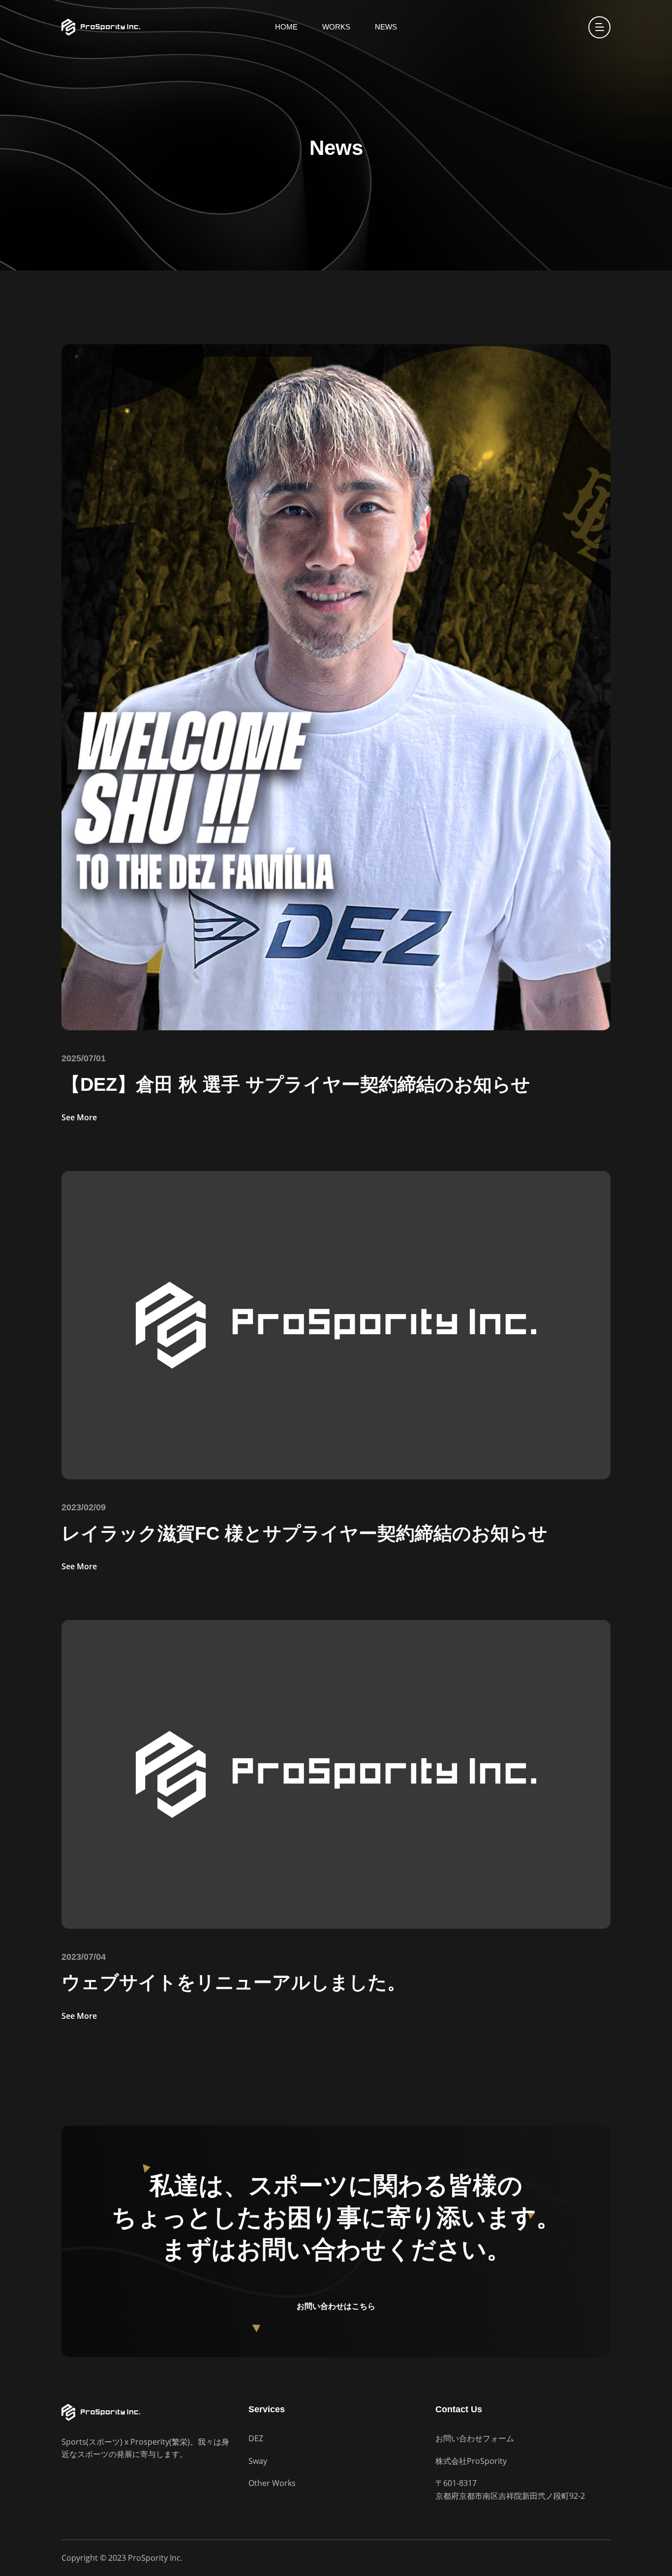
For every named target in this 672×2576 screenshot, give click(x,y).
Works (336, 27)
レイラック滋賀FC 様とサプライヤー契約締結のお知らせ (305, 1533)
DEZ (256, 2438)
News (386, 27)
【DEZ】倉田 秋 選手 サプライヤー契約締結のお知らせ (296, 1084)
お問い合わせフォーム (475, 2438)
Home (286, 27)
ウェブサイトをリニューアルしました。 (234, 1982)
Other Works (272, 2483)
